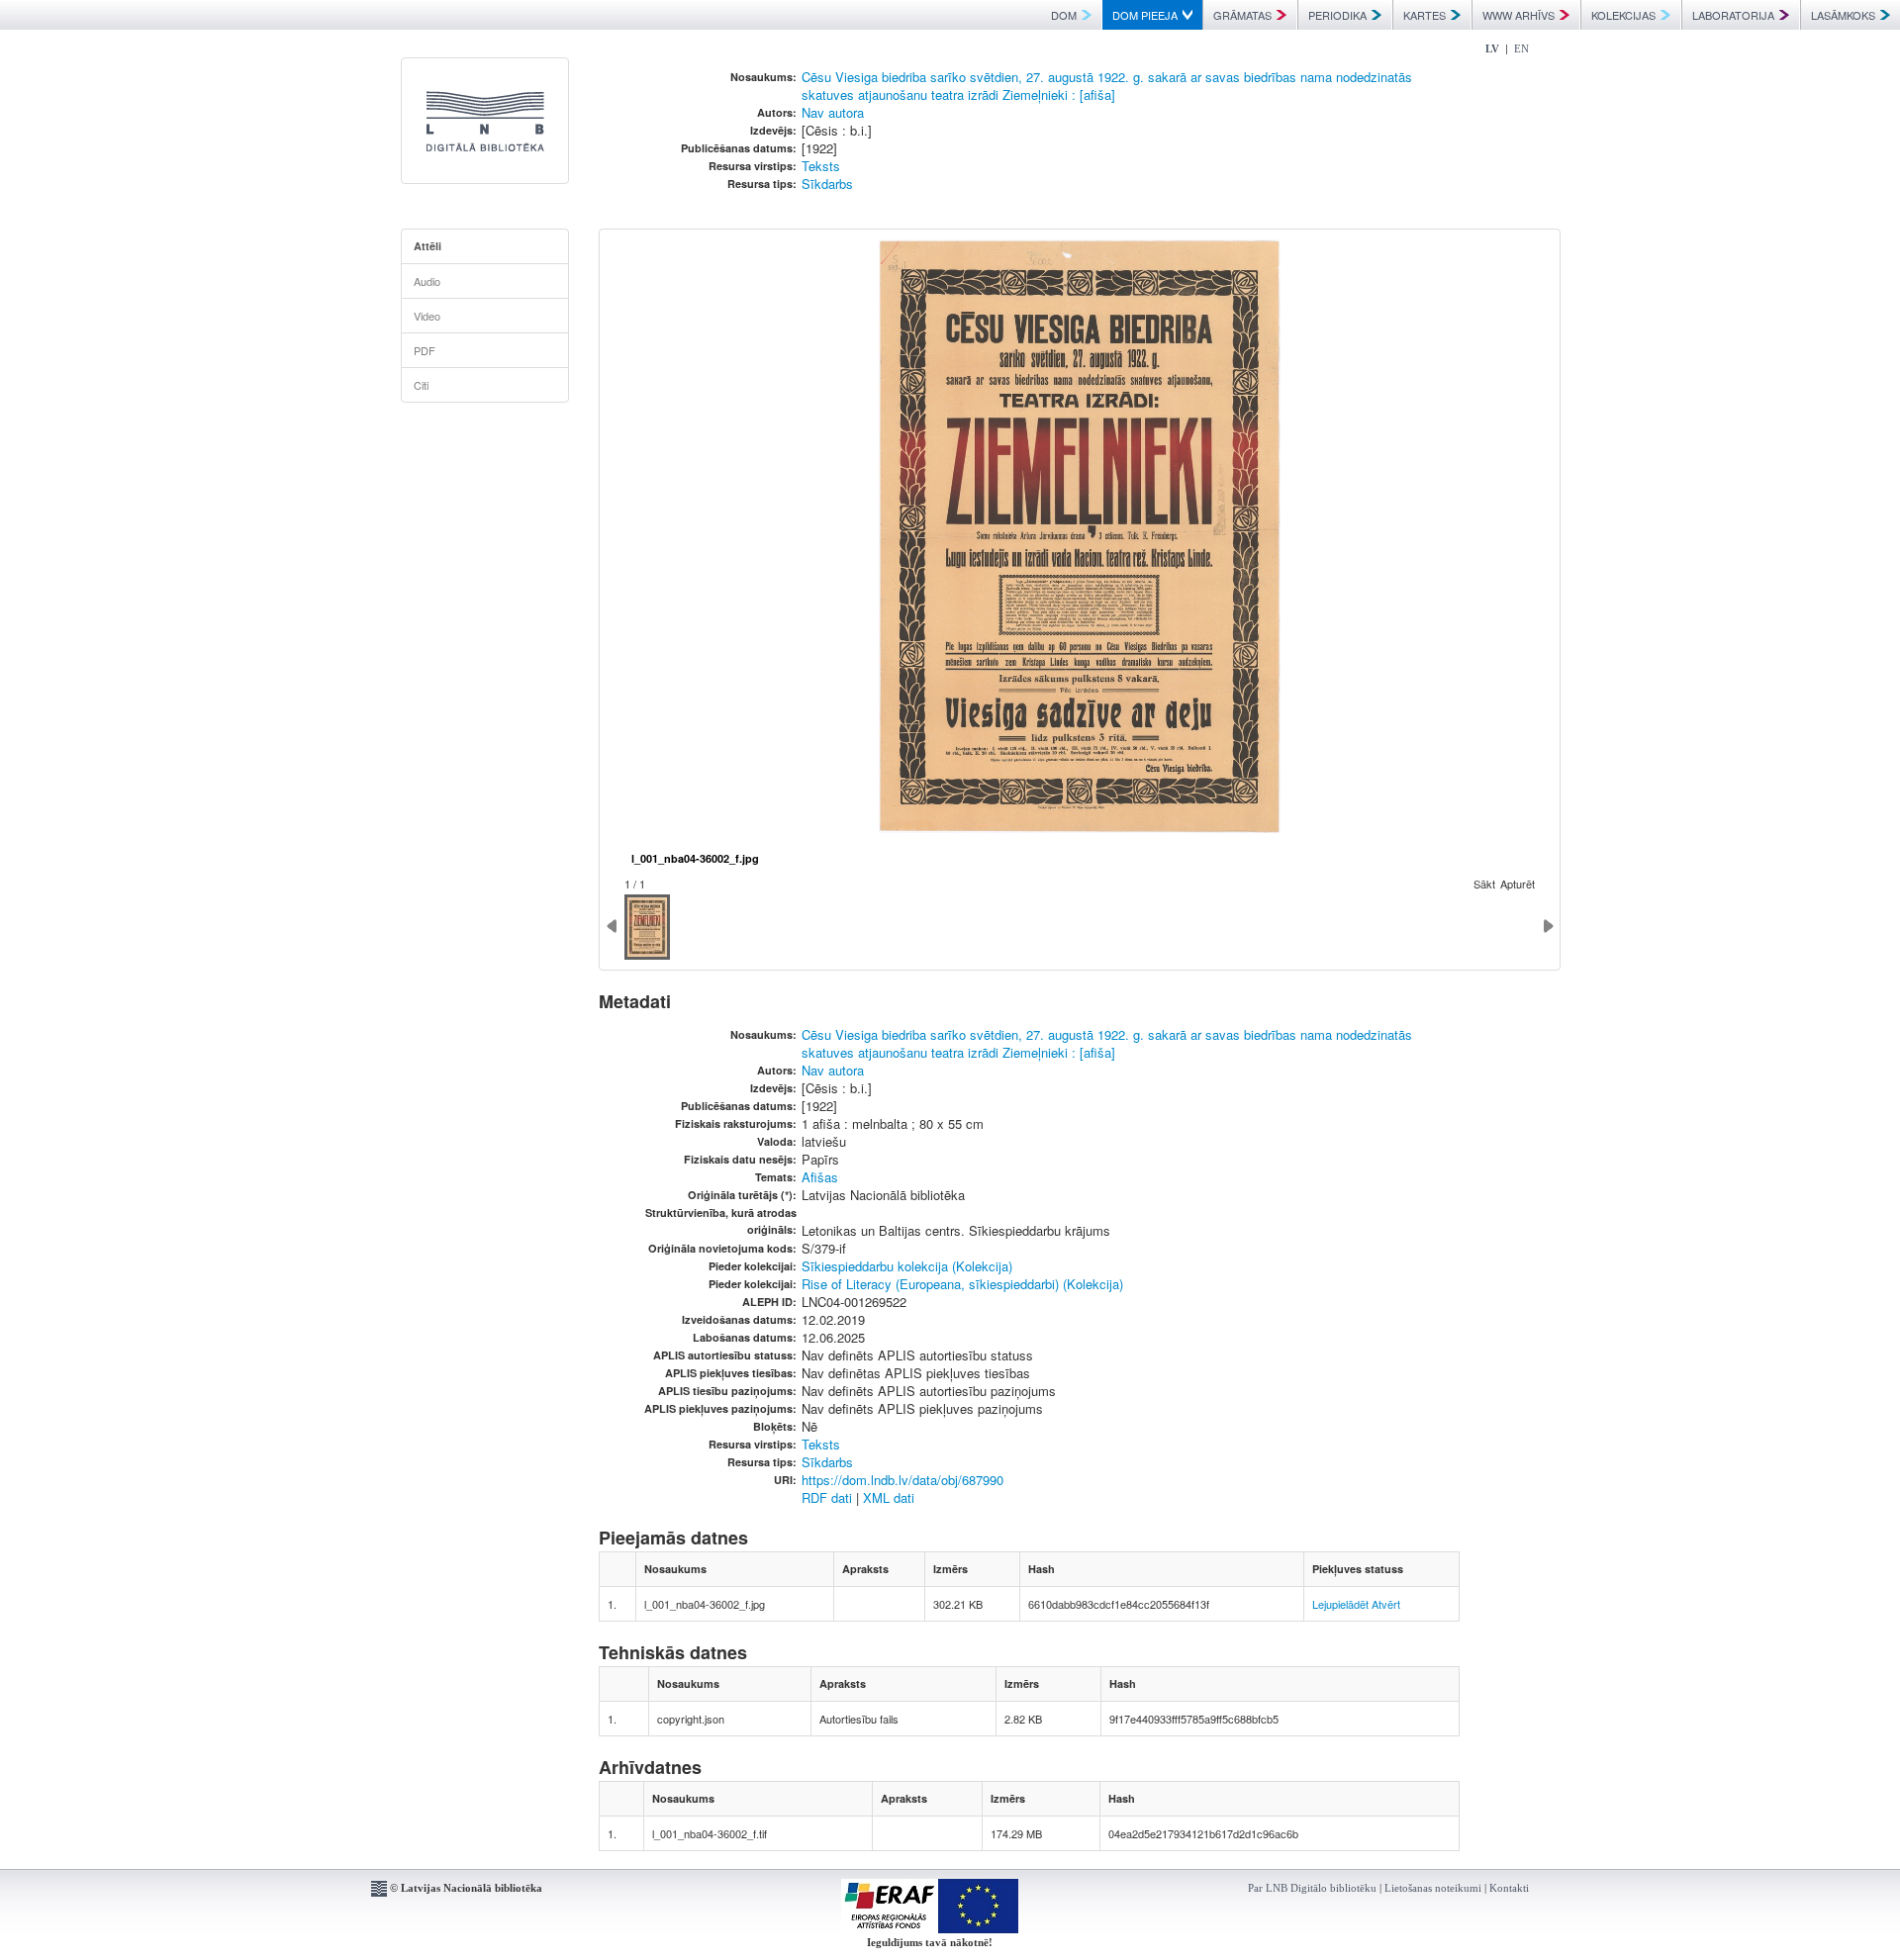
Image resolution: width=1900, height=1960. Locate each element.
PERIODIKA (1337, 15)
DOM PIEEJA (1145, 15)
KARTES (1425, 15)
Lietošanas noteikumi (1433, 1888)
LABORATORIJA (1733, 15)
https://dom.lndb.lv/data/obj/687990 (902, 1480)
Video (427, 316)
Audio (427, 281)
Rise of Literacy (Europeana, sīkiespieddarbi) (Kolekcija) (962, 1284)
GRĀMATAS (1242, 15)
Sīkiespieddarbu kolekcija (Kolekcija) (907, 1266)
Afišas (820, 1177)
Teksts (821, 166)
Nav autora (833, 112)
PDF (425, 350)
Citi (421, 385)
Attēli (427, 246)
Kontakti (1509, 1888)
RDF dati (827, 1497)
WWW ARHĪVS (1519, 15)
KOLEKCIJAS (1623, 15)
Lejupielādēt (1340, 1604)
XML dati (889, 1497)
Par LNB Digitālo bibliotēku (1312, 1888)
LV (1492, 48)
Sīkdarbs (827, 184)
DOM (1064, 15)
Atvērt (1386, 1604)
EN (1521, 48)
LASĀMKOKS (1843, 15)
